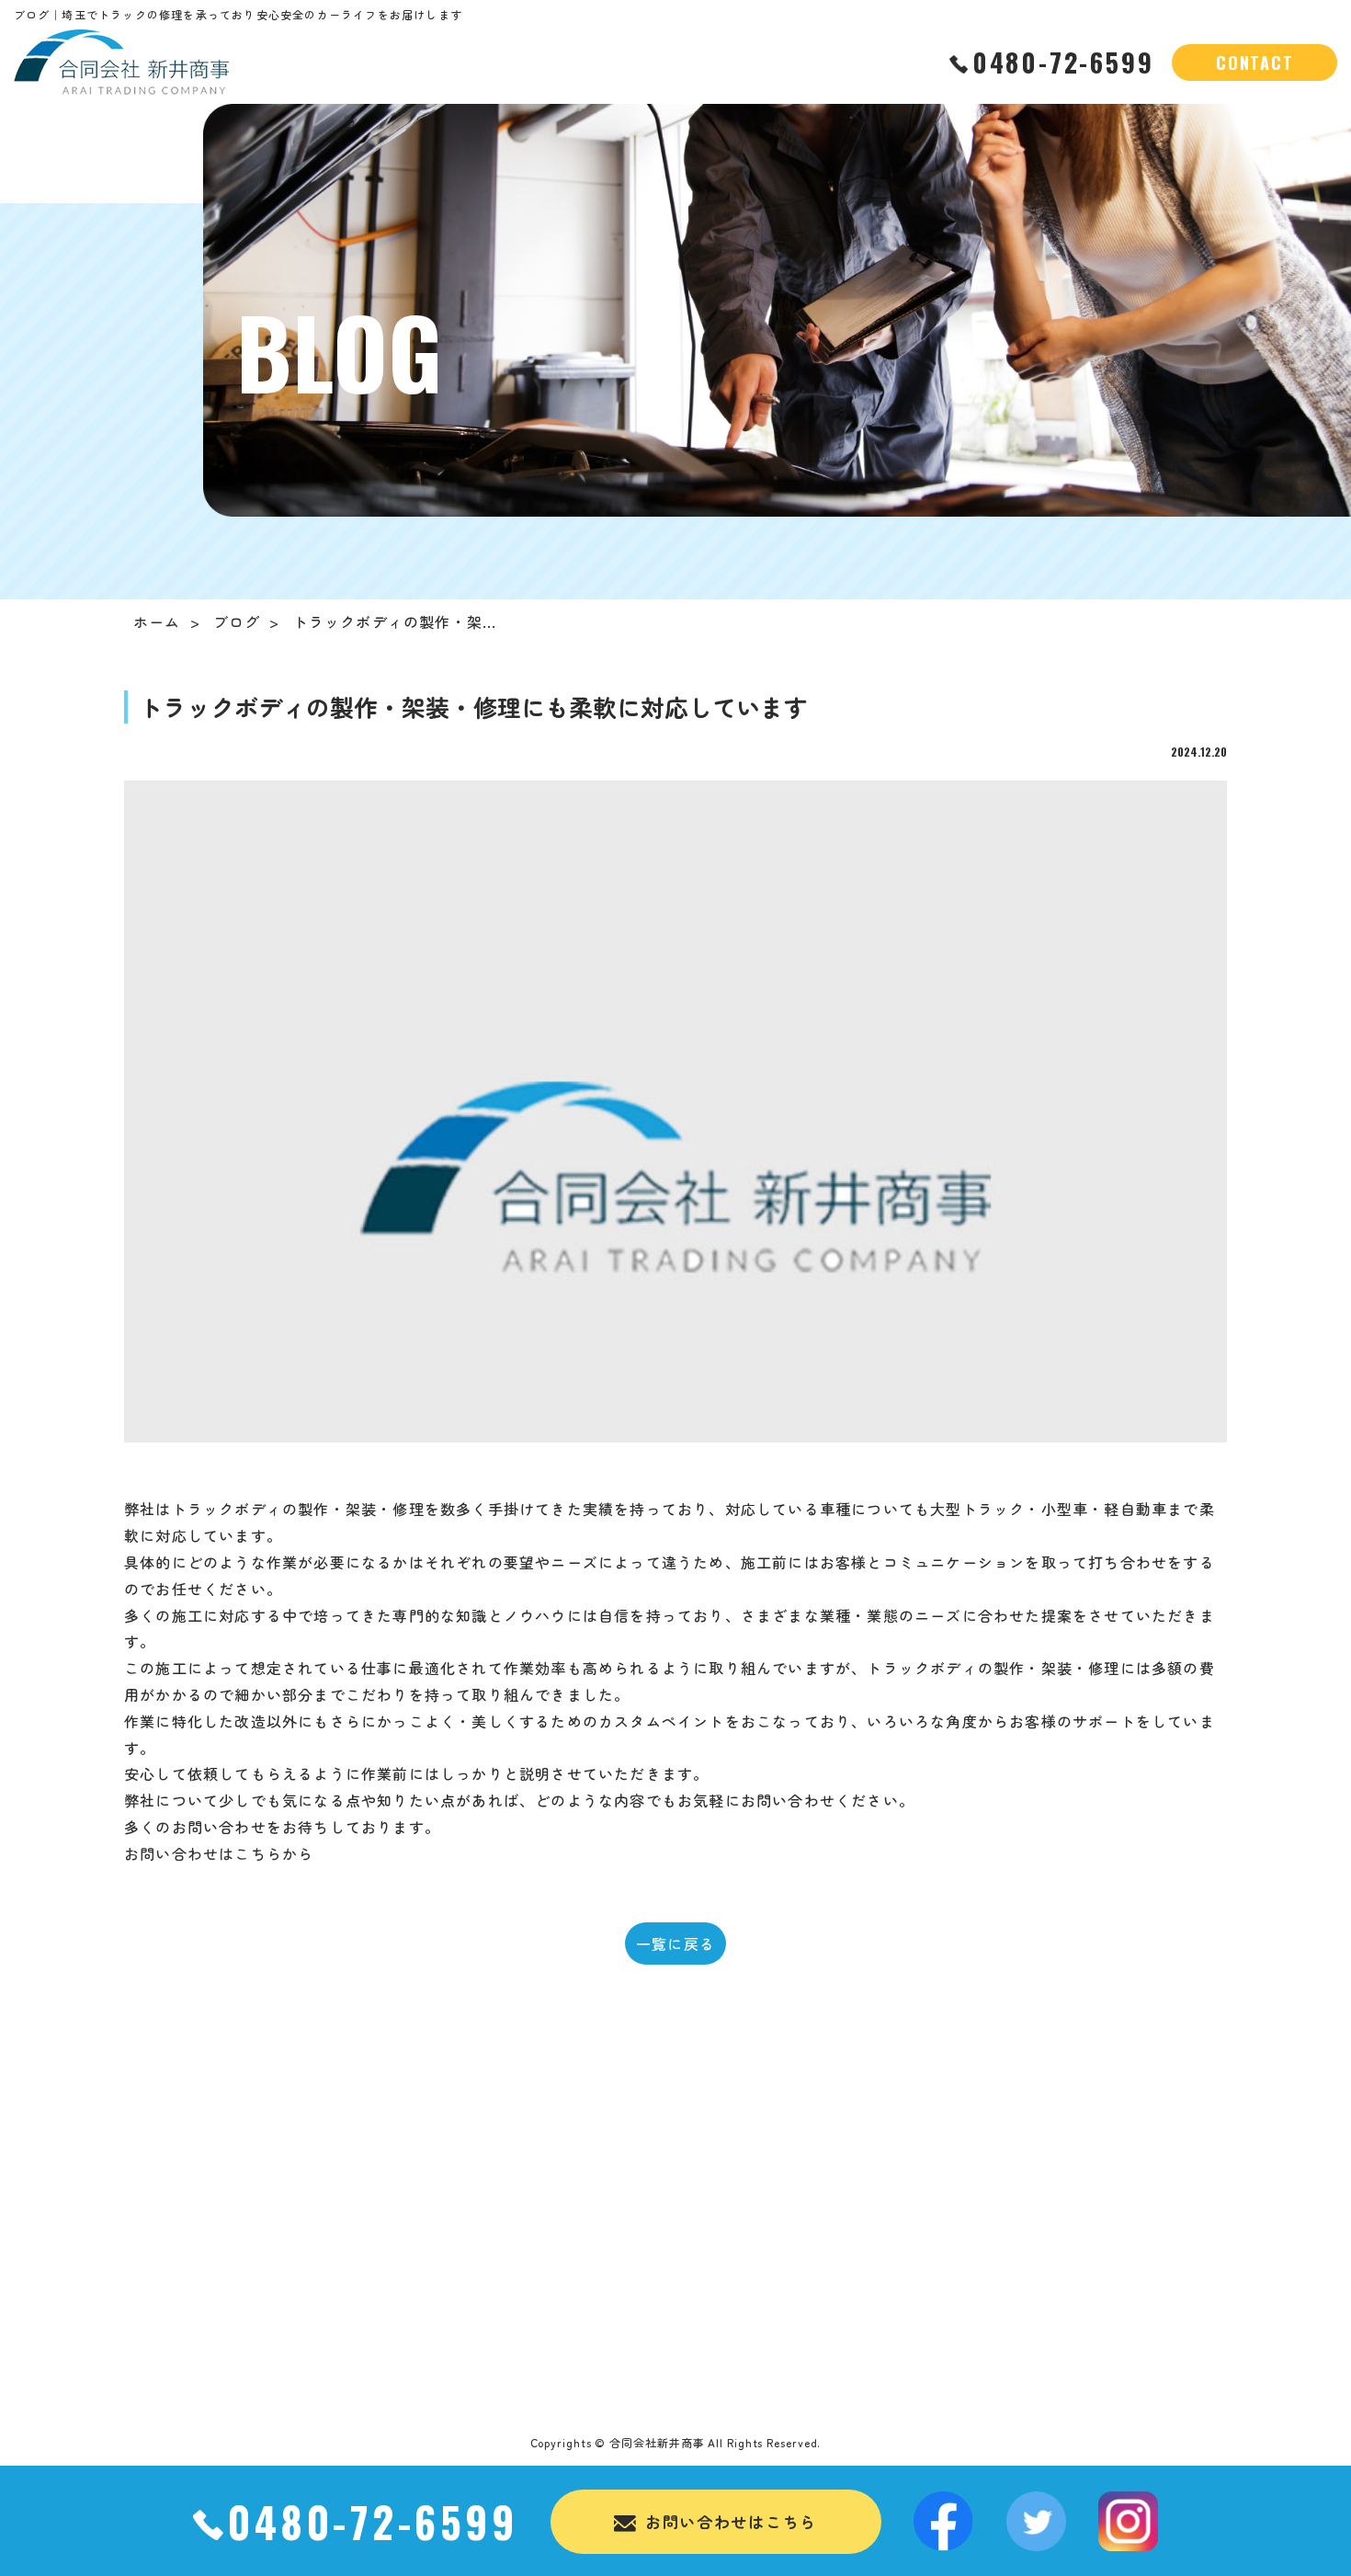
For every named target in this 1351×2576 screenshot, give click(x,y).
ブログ (237, 621)
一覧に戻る (675, 1943)
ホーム (157, 621)
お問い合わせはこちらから (219, 1853)
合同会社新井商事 (657, 2442)
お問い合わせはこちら (731, 2521)
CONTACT (1255, 63)
